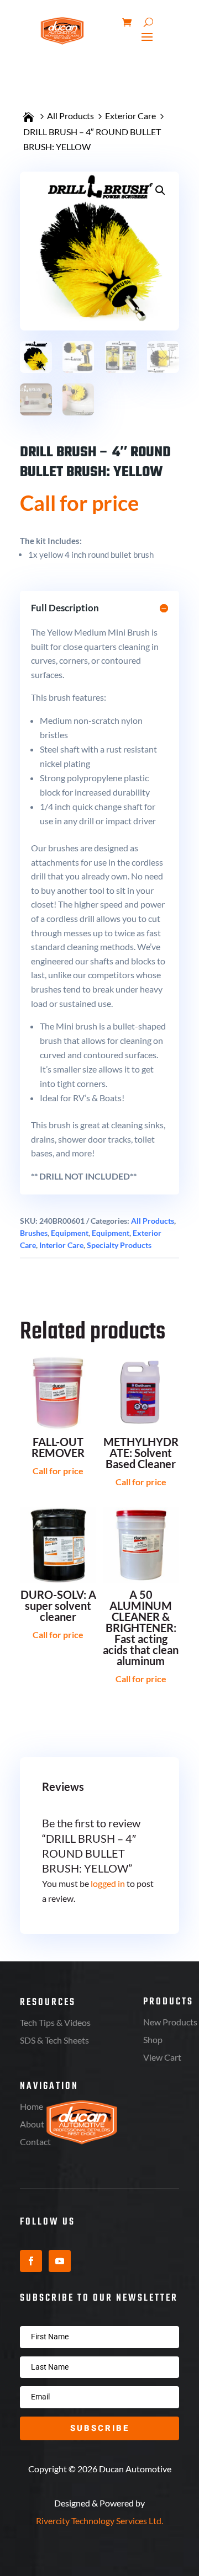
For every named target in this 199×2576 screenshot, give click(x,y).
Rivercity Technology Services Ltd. (99, 2521)
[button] (160, 190)
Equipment (70, 1233)
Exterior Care (130, 116)
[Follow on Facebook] (31, 2261)
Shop (153, 2039)
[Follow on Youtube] (60, 2261)
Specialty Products (119, 1245)
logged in (108, 1883)
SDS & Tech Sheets (54, 2040)
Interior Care (61, 1245)
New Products (170, 2022)
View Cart (162, 2057)
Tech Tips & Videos (55, 2022)
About (32, 2124)
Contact (35, 2142)
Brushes (34, 1233)
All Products (70, 116)
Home (32, 2106)
